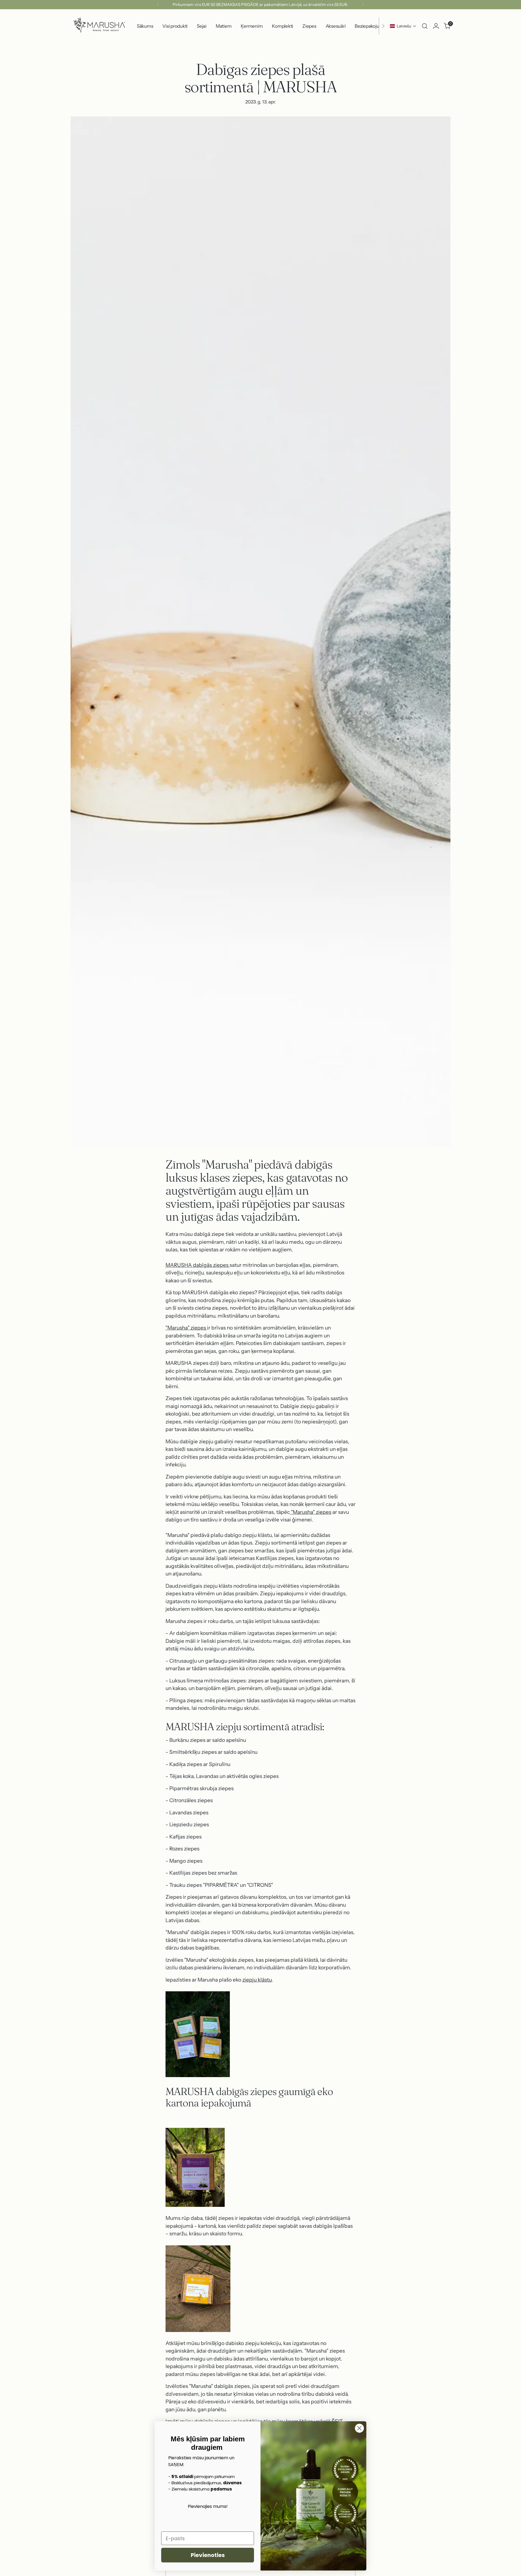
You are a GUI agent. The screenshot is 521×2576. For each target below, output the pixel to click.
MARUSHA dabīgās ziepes (197, 1265)
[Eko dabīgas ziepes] (229, 1265)
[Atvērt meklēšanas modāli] (425, 26)
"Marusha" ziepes (186, 1328)
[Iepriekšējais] (158, 5)
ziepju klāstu (257, 1980)
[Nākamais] (363, 5)
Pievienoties (208, 2555)
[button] (403, 26)
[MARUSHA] (99, 26)
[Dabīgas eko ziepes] (207, 1328)
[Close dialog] (359, 2428)
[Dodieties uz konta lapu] (436, 26)
